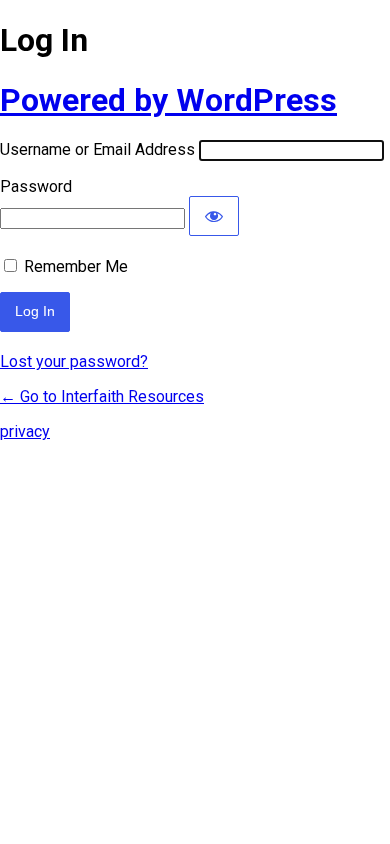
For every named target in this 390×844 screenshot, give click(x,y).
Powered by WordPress (168, 100)
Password (36, 186)
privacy (25, 431)
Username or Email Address (97, 149)
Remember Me (76, 266)
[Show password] (214, 216)
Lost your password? (74, 361)
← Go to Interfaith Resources (102, 396)
